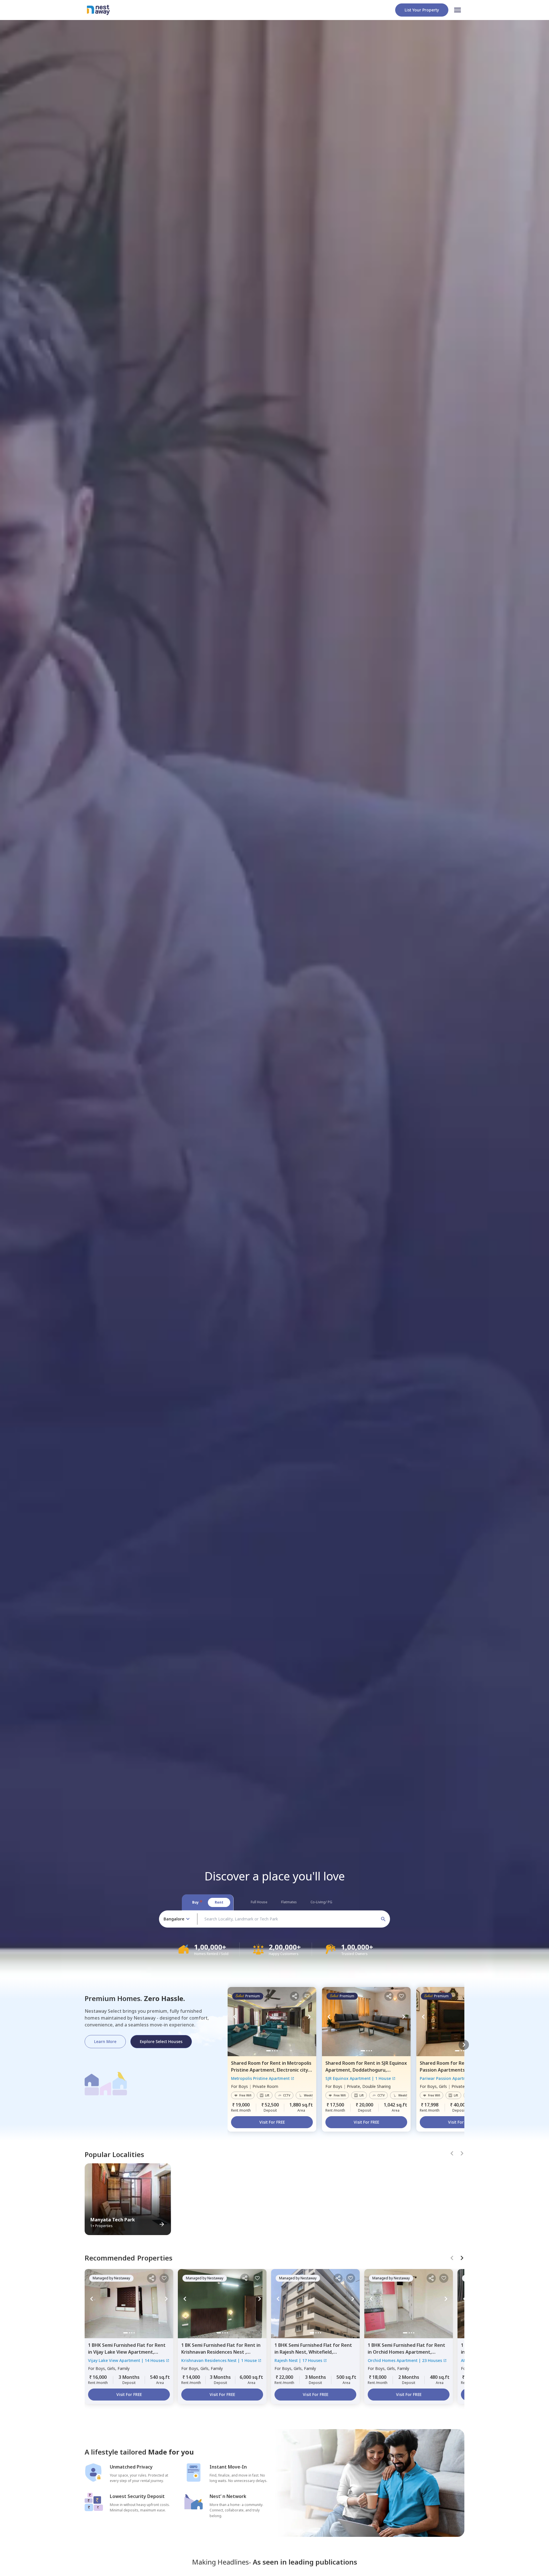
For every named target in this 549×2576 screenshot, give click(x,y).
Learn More (105, 2041)
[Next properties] (464, 2045)
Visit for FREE (272, 2122)
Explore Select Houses (161, 2041)
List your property (422, 10)
